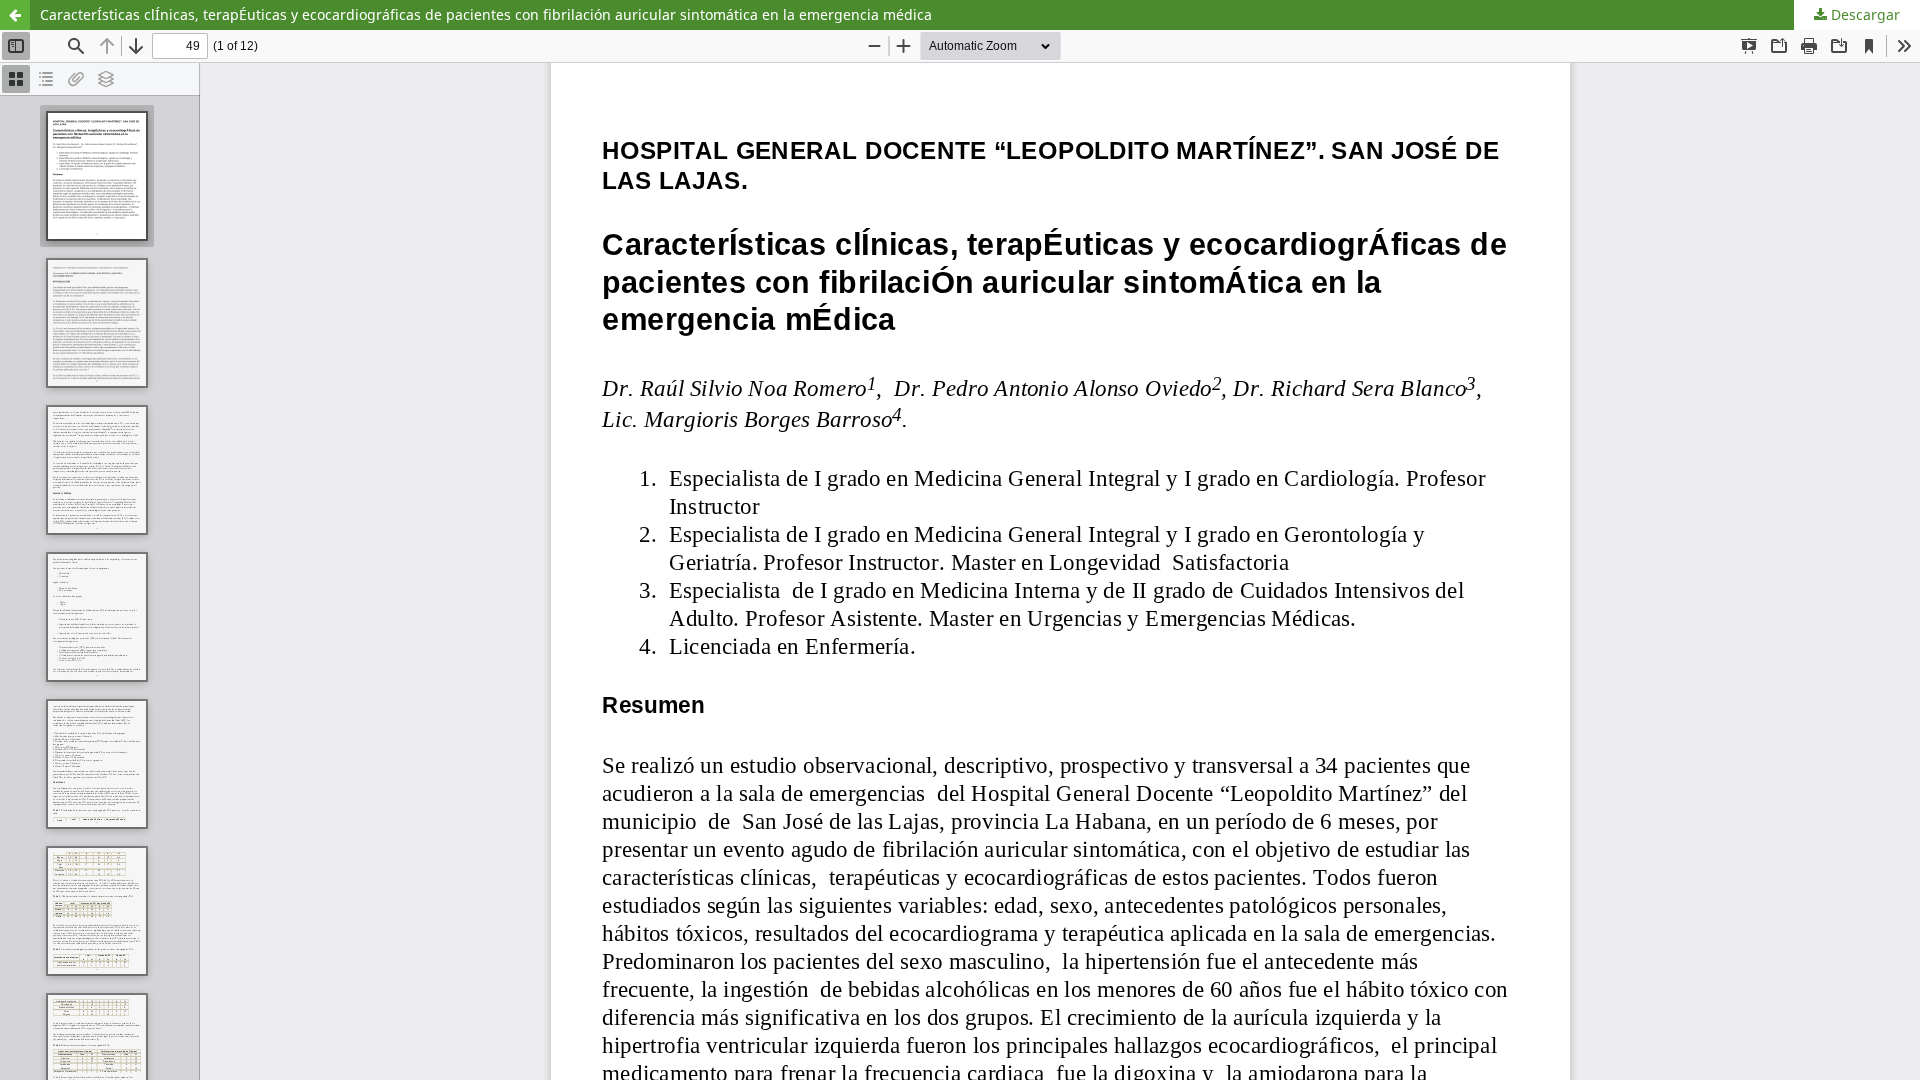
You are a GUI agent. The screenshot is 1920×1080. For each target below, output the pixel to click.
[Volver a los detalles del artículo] (15, 15)
